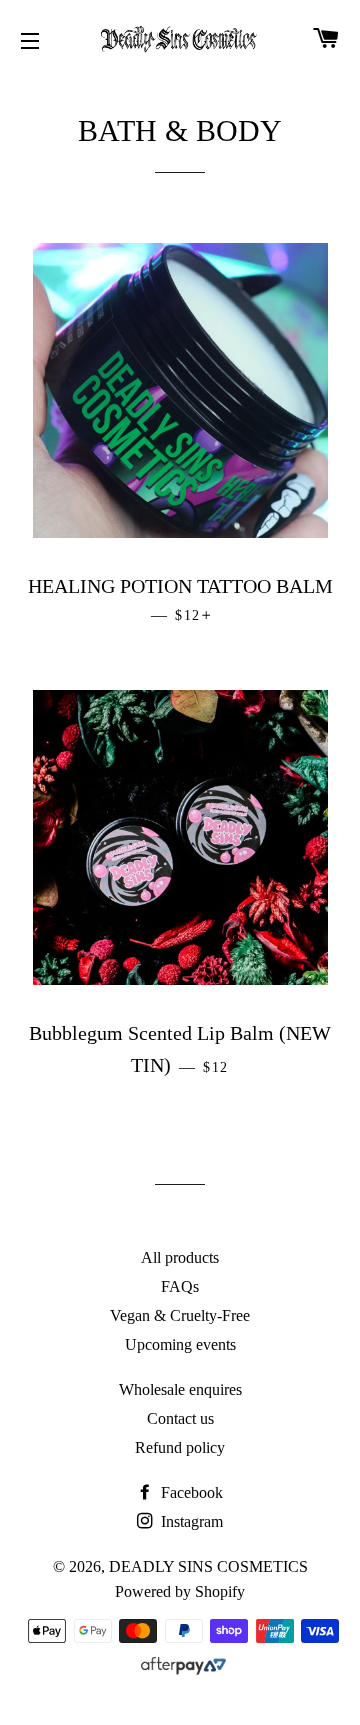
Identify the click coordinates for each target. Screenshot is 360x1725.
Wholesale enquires (180, 1389)
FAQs (180, 1286)
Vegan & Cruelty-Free (180, 1315)
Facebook (190, 1492)
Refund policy (180, 1447)
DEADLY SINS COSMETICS (208, 1566)
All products (180, 1257)
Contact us (180, 1418)
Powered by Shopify (180, 1591)
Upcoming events (180, 1344)
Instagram (190, 1521)
